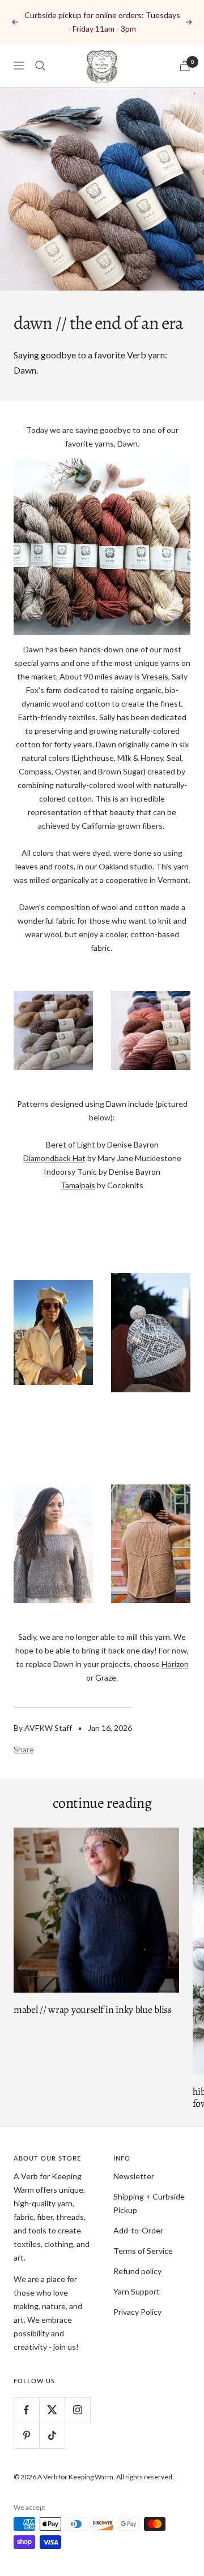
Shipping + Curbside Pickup (149, 2203)
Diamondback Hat (54, 1158)
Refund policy (137, 2271)
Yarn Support (137, 2291)
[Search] (40, 66)
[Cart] (185, 66)
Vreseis (155, 676)
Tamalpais (78, 1185)
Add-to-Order (138, 2230)
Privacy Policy (137, 2312)
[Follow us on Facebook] (26, 2410)
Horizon (175, 1664)
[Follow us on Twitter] (52, 2410)
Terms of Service (143, 2251)
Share (24, 1749)
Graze (106, 1677)
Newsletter (134, 2176)
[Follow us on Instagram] (77, 2410)
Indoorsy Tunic (70, 1172)
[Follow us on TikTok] (52, 2436)
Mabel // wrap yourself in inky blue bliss (93, 2010)
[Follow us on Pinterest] (26, 2436)
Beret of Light (71, 1144)
